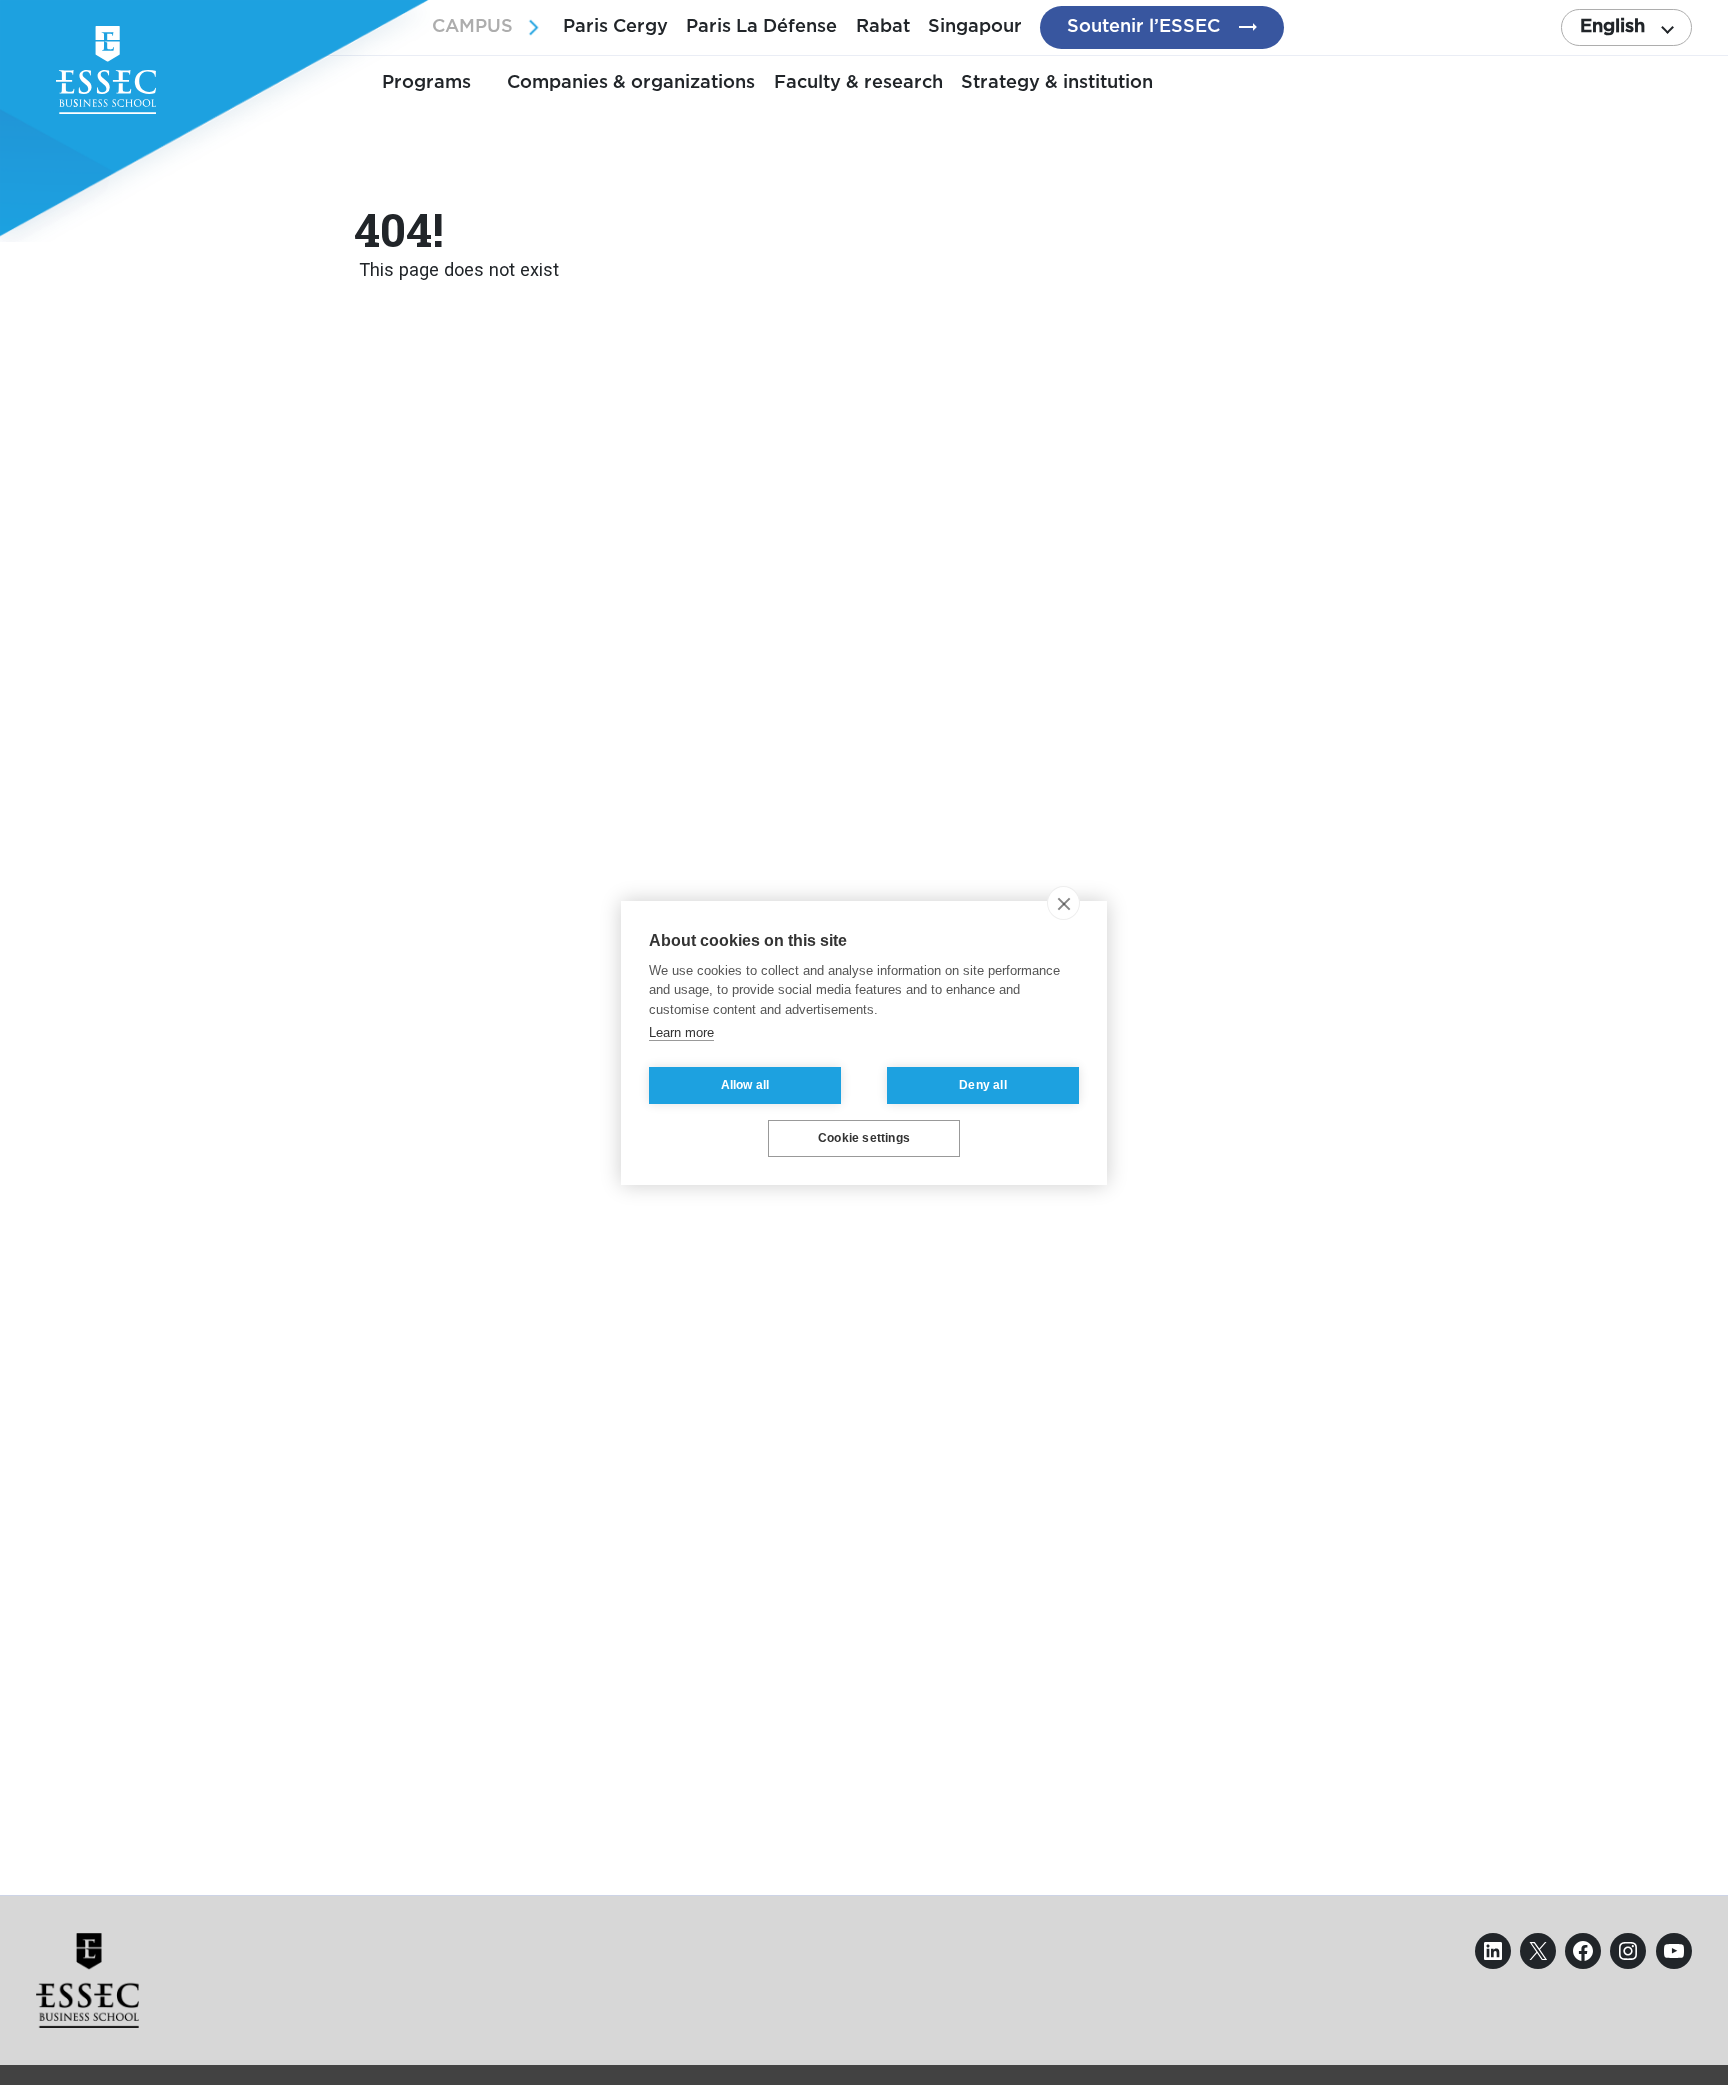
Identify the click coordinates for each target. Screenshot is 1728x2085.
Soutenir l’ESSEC (1143, 26)
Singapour (975, 26)
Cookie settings (864, 1138)
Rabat (883, 26)
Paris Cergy (615, 26)
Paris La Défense (761, 26)
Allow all (745, 1085)
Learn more (681, 1032)
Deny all (983, 1085)
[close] (1063, 903)
